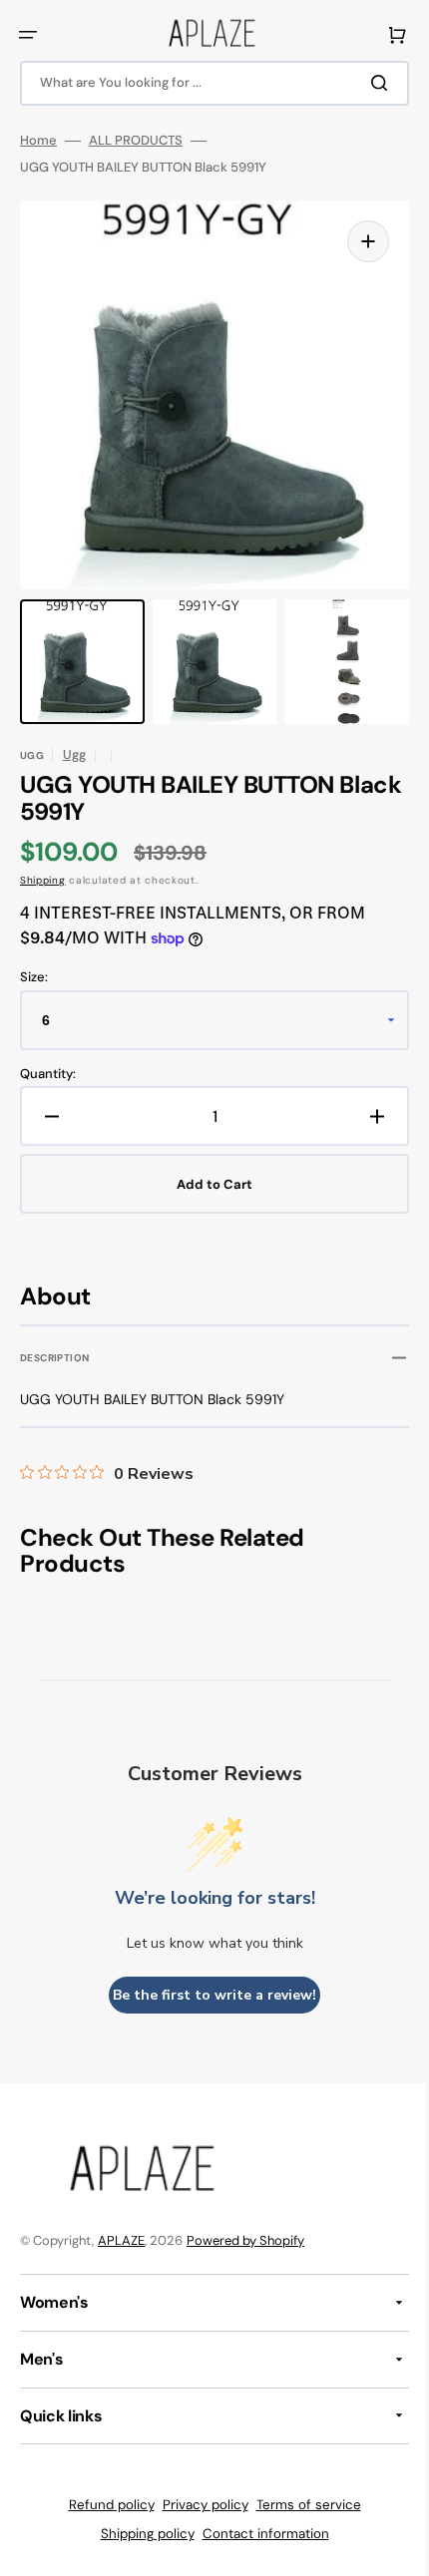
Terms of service (301, 2505)
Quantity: (48, 1074)
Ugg (74, 754)
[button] (28, 35)
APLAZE (121, 2240)
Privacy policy (198, 2505)
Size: (34, 977)
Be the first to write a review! (208, 1995)
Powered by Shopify (245, 2240)
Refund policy (104, 2505)
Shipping (43, 880)
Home (38, 141)
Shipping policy (140, 2534)
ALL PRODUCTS (136, 141)
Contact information (258, 2534)
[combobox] (207, 83)
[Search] (368, 83)
